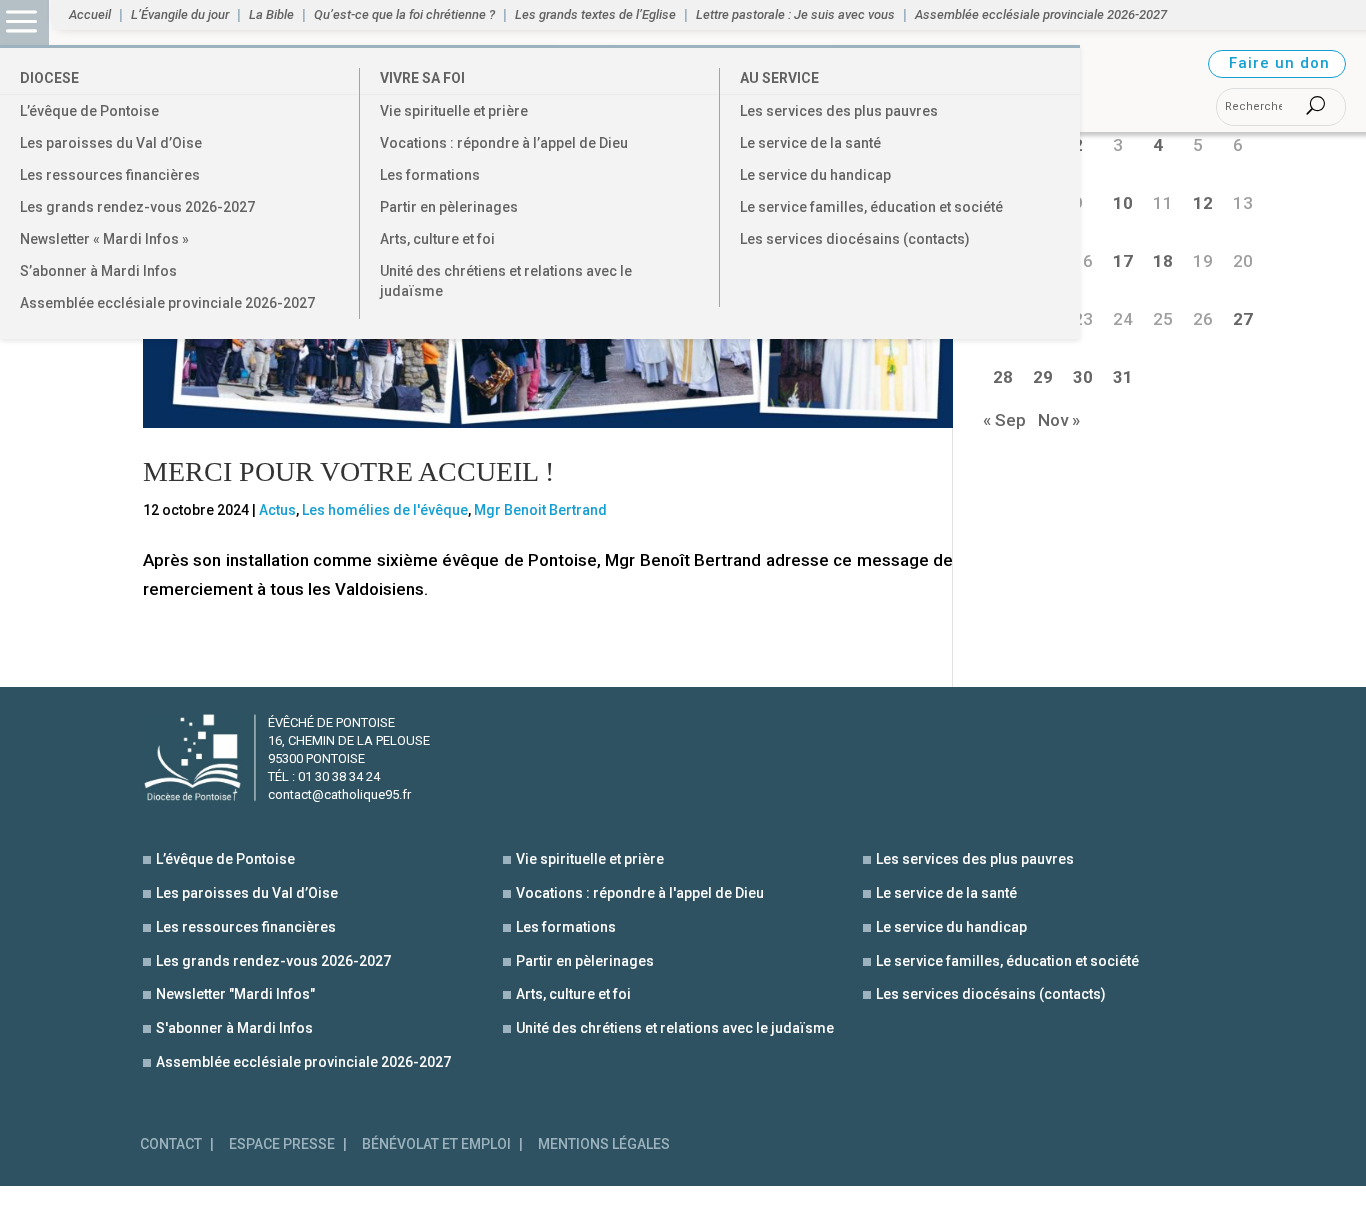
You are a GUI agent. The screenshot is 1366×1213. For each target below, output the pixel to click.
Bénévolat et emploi (436, 1144)
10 (1123, 203)
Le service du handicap (815, 175)
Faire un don (1279, 63)
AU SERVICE (779, 78)
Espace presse (282, 1144)
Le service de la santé (810, 143)
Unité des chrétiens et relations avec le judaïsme (506, 281)
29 (1043, 377)
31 (1123, 377)
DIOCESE (49, 78)
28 (1003, 377)
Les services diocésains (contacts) (855, 239)
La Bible (271, 15)
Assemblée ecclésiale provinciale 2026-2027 (167, 303)
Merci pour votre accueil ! (348, 471)
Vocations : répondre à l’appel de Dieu (504, 143)
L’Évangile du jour (180, 15)
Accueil (90, 15)
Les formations (430, 175)
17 (1123, 261)
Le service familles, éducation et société (871, 207)
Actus (277, 510)
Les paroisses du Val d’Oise (111, 143)
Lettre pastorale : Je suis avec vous (795, 15)
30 (1083, 377)
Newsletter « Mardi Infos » (104, 239)
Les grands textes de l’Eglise (595, 15)
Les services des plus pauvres (839, 111)
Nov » (1059, 420)
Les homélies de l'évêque (385, 510)
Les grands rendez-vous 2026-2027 (137, 207)
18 (1163, 261)
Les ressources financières (110, 175)
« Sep (1004, 420)
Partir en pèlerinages (449, 207)
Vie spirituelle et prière (454, 111)
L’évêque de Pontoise (89, 111)
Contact (171, 1144)
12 (1203, 203)
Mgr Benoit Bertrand (540, 510)
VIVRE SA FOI (422, 78)
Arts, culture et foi (437, 239)
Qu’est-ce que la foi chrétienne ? (404, 15)
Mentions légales (604, 1144)
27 (1243, 319)
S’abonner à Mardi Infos (98, 271)
